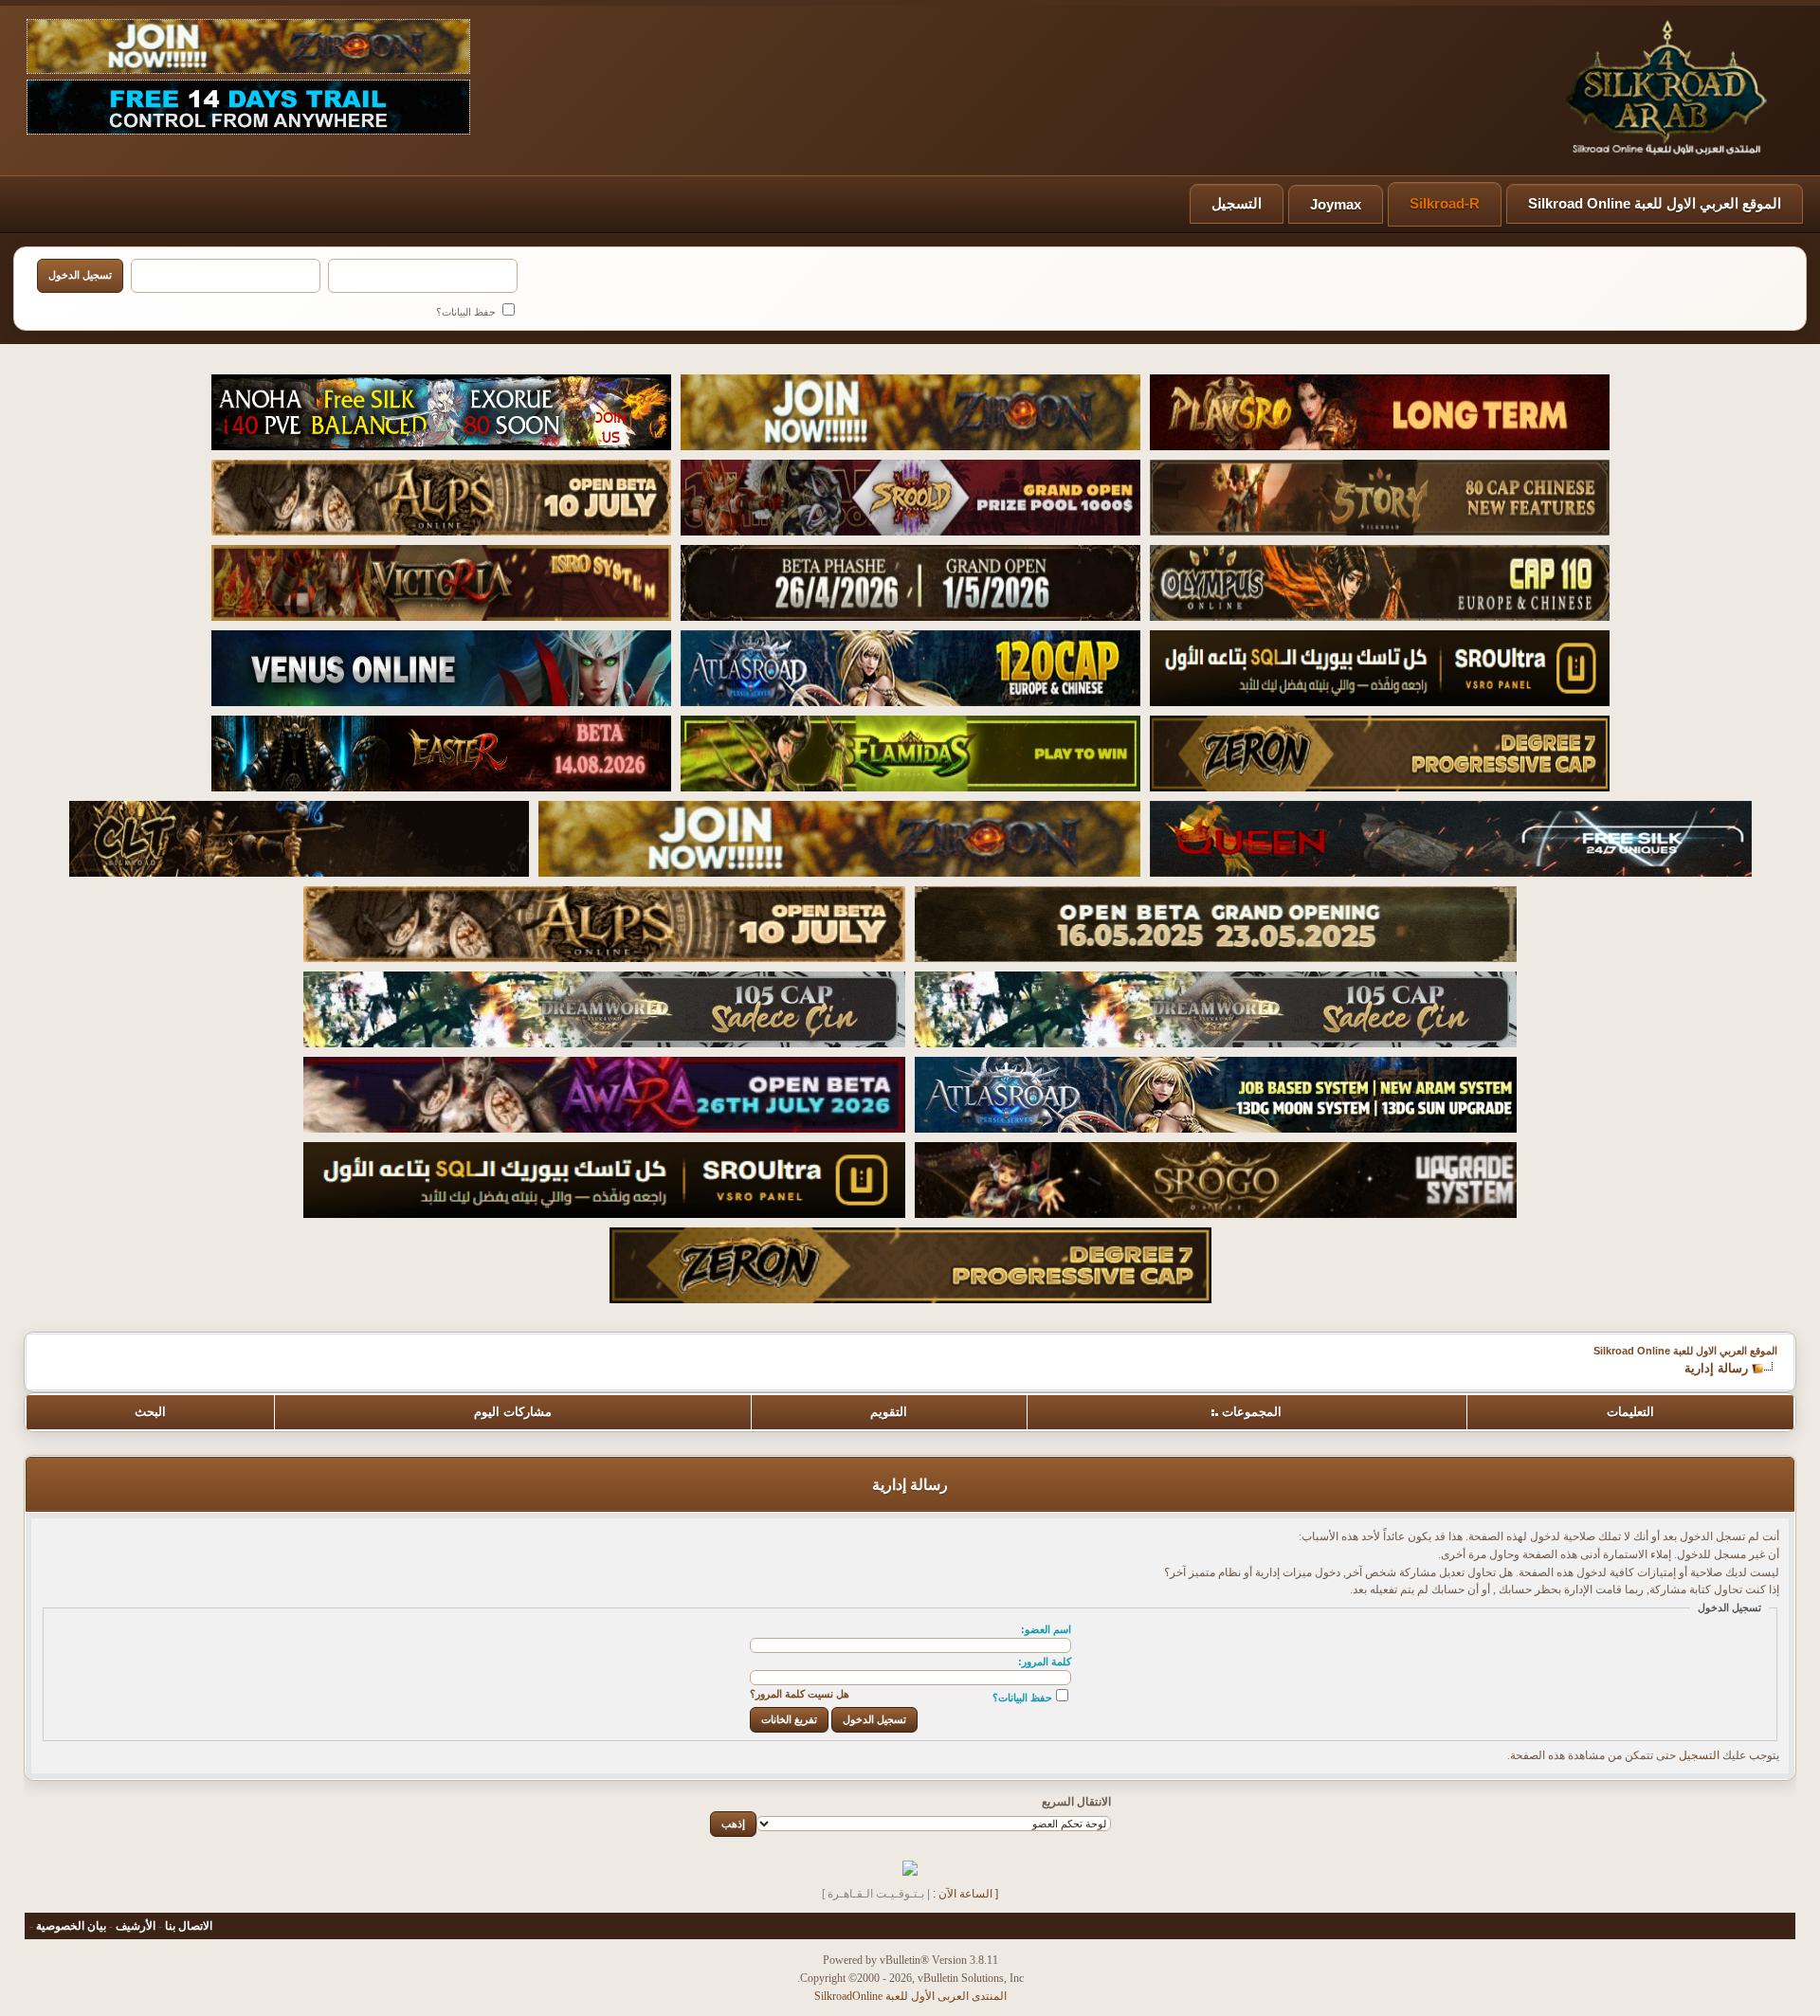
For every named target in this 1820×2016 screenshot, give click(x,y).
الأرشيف (136, 1926)
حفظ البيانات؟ (467, 312)
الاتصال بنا (189, 1926)
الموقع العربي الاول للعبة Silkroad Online (1655, 203)
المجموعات (1252, 1412)
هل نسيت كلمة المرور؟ (800, 1694)
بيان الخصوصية (71, 1926)
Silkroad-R (1445, 203)
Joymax (1336, 204)
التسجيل (1237, 203)
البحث (150, 1412)
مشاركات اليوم (513, 1412)
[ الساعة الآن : (965, 1894)
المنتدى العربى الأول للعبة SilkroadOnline (910, 1996)
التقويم (889, 1412)
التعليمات (1630, 1412)
